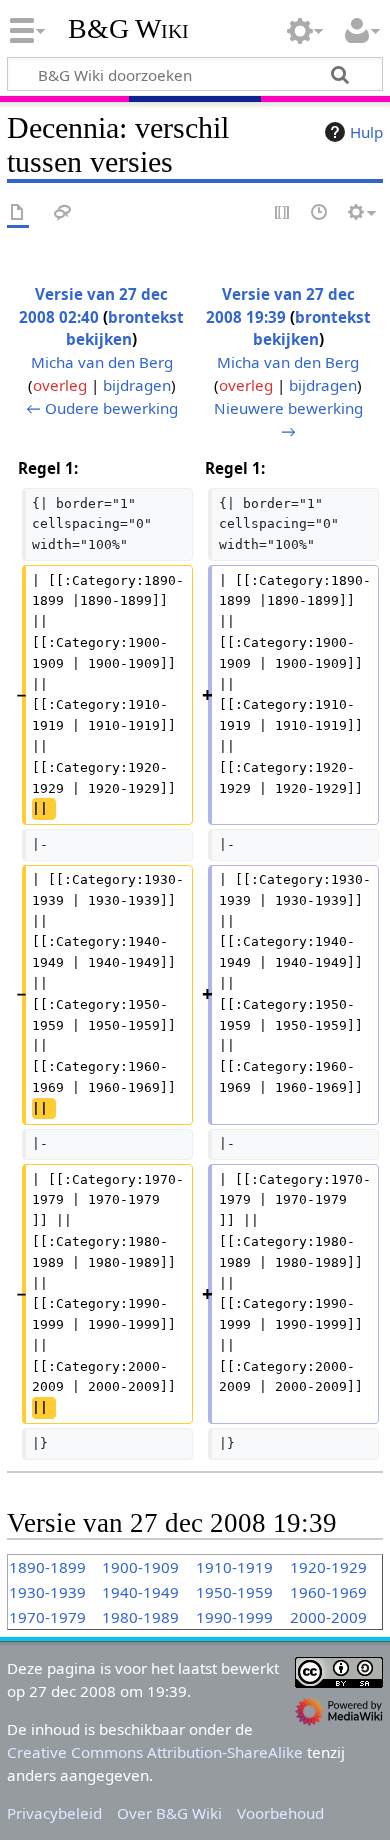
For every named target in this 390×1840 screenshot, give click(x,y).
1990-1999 (234, 1617)
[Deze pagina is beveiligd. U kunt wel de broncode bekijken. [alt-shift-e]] (283, 213)
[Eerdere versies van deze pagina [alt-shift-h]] (320, 213)
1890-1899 (47, 1567)
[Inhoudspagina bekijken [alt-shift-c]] (18, 213)
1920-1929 (328, 1567)
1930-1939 (47, 1592)
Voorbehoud (280, 1813)
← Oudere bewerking (102, 408)
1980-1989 (140, 1617)
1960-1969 (328, 1592)
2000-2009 (328, 1617)
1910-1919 (234, 1567)
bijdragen (137, 385)
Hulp (366, 132)
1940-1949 (140, 1592)
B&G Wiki (128, 29)
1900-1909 (140, 1567)
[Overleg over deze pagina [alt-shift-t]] (63, 213)
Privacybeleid (54, 1813)
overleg (60, 385)
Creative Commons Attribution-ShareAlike (155, 1752)
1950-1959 (234, 1592)
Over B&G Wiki (169, 1813)
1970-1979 (47, 1617)
